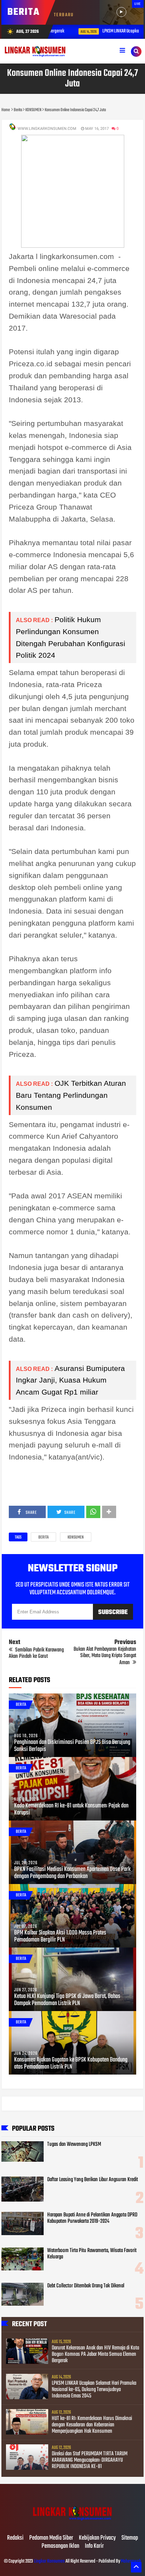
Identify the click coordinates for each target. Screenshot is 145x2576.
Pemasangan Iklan (60, 2546)
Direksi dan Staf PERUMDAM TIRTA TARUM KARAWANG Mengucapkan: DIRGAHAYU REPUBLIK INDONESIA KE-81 (90, 2460)
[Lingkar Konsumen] (72, 2523)
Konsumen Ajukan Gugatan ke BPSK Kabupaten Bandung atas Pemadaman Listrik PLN (71, 2064)
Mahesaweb (131, 2561)
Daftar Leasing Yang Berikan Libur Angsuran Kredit (93, 2180)
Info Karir (94, 2546)
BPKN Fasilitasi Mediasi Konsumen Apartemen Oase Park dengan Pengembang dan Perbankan (72, 1873)
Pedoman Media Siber (51, 2538)
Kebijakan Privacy (97, 2538)
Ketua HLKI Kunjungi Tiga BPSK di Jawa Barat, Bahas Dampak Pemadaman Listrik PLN (67, 2000)
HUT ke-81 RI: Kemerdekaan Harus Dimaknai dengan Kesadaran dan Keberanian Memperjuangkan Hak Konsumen (92, 2425)
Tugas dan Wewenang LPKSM (74, 2144)
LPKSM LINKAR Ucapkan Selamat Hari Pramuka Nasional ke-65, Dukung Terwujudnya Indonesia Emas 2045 (94, 2390)
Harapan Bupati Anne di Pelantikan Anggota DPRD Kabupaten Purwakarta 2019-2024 (92, 2218)
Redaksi (15, 2538)
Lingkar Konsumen (49, 2561)
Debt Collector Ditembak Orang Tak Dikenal (86, 2286)
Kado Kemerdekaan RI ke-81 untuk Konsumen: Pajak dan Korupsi (71, 1810)
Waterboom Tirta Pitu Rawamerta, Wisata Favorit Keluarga (92, 2254)
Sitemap (130, 2538)
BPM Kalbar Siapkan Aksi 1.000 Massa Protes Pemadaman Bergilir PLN (60, 1937)
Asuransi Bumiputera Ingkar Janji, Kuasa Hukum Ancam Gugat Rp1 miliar (70, 1380)
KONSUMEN (76, 1537)
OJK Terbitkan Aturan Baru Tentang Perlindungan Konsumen (71, 1095)
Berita (43, 1537)
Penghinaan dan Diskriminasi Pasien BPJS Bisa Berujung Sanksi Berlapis (72, 1746)
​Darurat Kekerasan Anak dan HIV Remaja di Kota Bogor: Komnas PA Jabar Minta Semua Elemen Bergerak (95, 2354)
